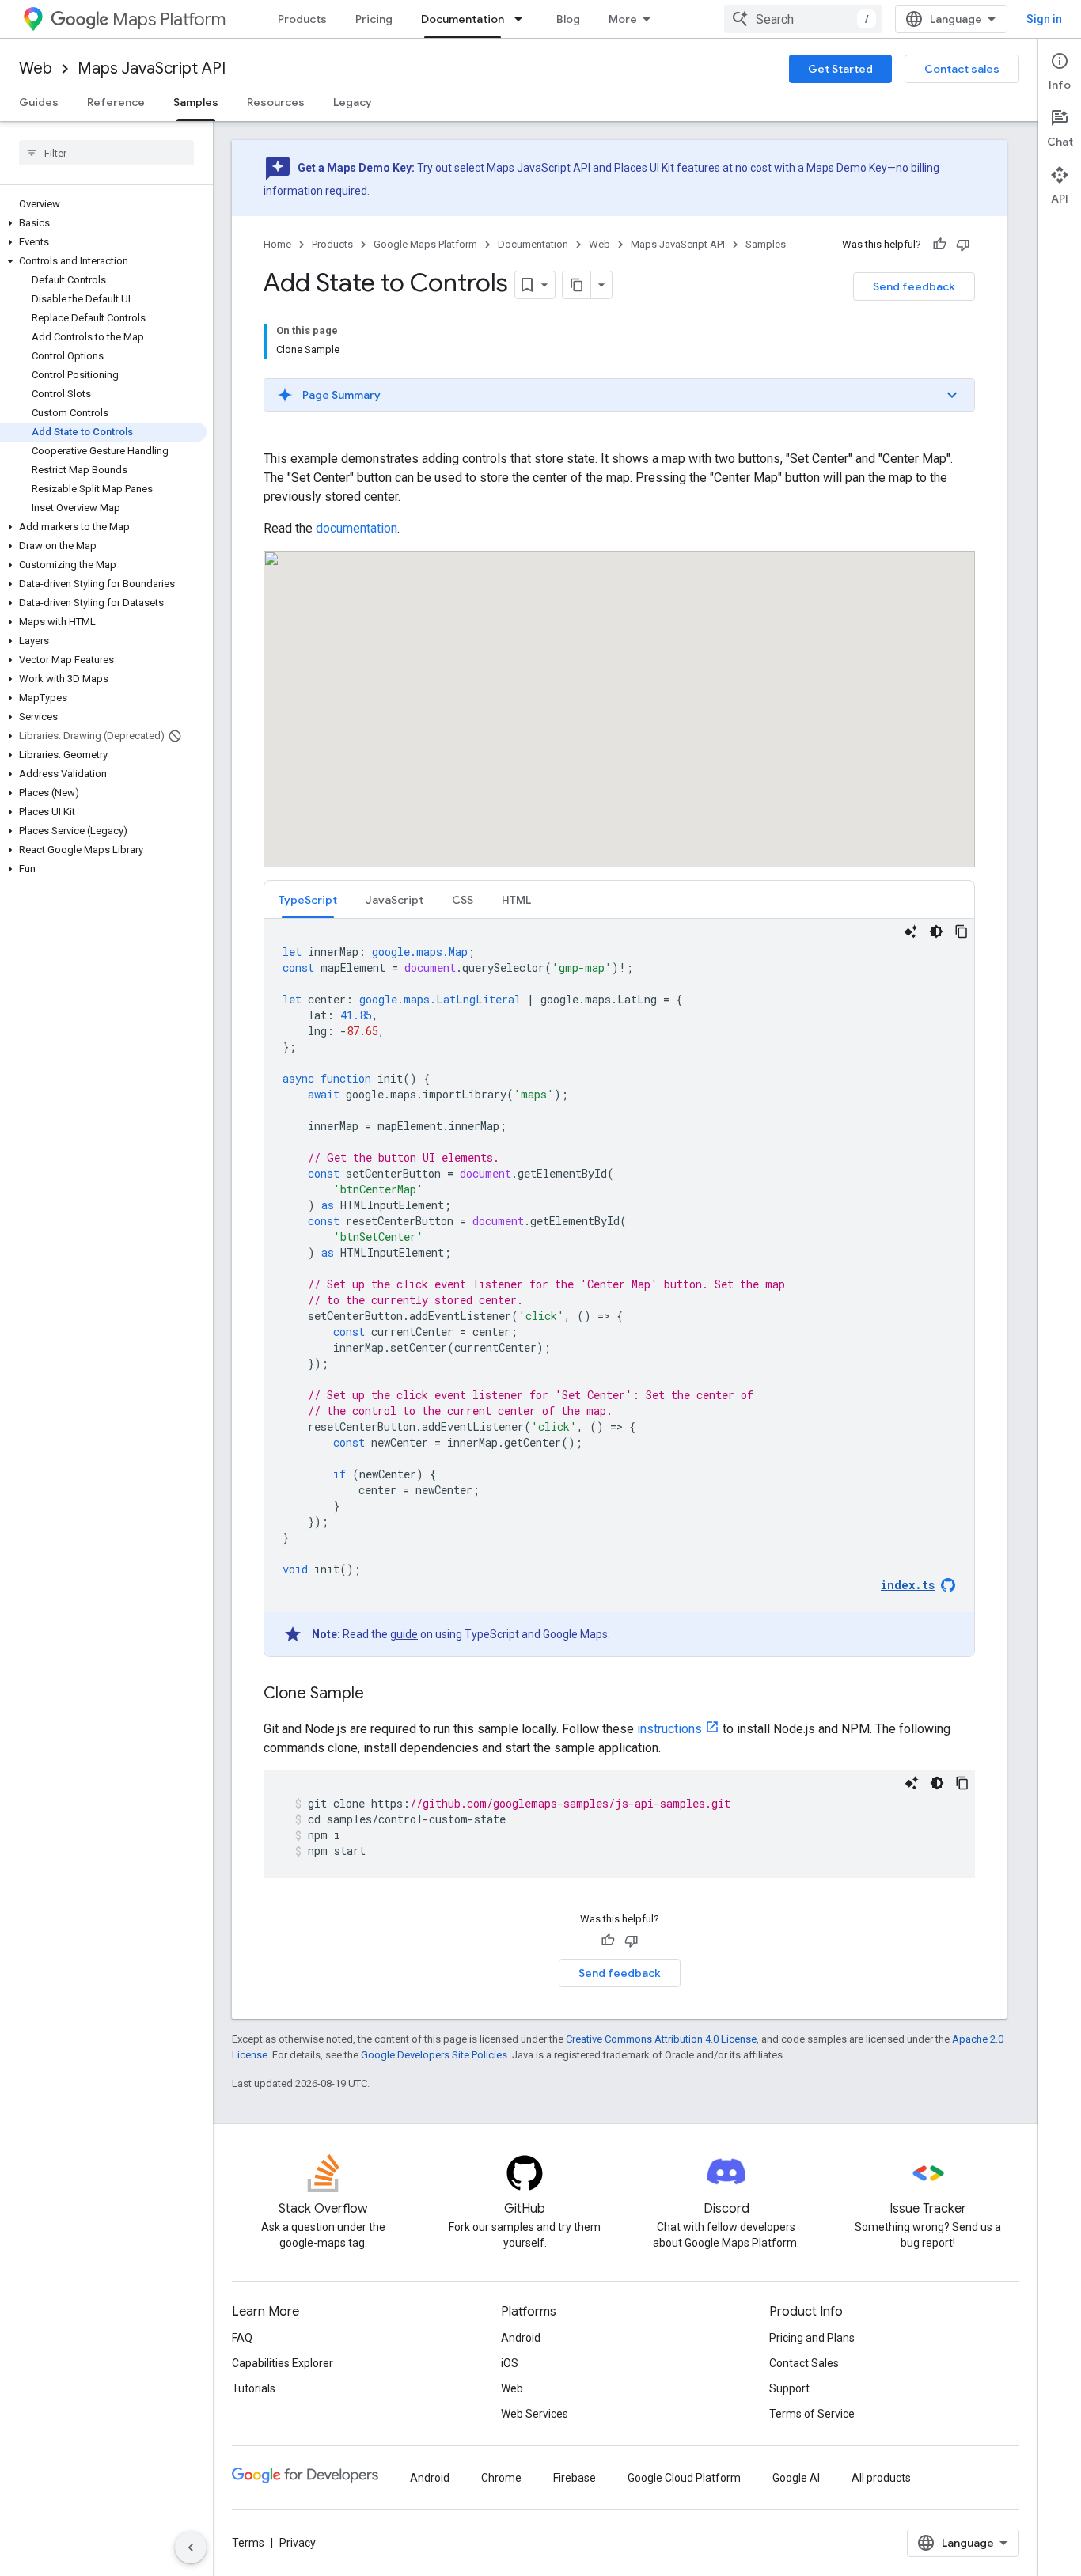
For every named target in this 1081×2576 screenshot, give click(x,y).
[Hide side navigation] (191, 2548)
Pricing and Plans (812, 2338)
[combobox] (803, 19)
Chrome (501, 2478)
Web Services (535, 2414)
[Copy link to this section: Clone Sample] (380, 1694)
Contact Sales (804, 2363)
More (623, 19)
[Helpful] (939, 245)
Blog (568, 19)
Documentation (463, 19)
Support (789, 2388)
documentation (357, 528)
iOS (510, 2363)
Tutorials (254, 2388)
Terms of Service (812, 2414)
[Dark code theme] (936, 931)
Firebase (575, 2478)
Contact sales (962, 69)
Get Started (840, 69)
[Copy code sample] (962, 931)
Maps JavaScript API (152, 68)
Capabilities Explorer (283, 2363)
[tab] (308, 899)
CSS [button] (463, 900)
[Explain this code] (911, 931)
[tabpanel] (619, 1288)
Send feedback (914, 286)
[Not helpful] (963, 245)
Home (277, 244)
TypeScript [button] (308, 900)
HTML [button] (516, 900)
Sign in (1044, 19)
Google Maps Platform (425, 244)
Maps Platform (169, 19)
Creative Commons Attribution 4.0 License (661, 2039)
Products (302, 19)
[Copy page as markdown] (577, 285)
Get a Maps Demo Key (355, 168)
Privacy (298, 2543)
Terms (248, 2543)
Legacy (353, 102)
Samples (196, 102)
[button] (103, 223)
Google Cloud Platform (684, 2478)
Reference (116, 102)
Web (36, 68)
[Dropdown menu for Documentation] (523, 19)
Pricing (374, 19)
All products (881, 2478)
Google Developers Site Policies (434, 2055)
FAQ (242, 2338)
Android (521, 2338)
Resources (276, 102)
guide (404, 1634)
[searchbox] (106, 153)
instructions (669, 1729)
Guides (39, 102)
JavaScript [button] (394, 900)
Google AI (796, 2478)
